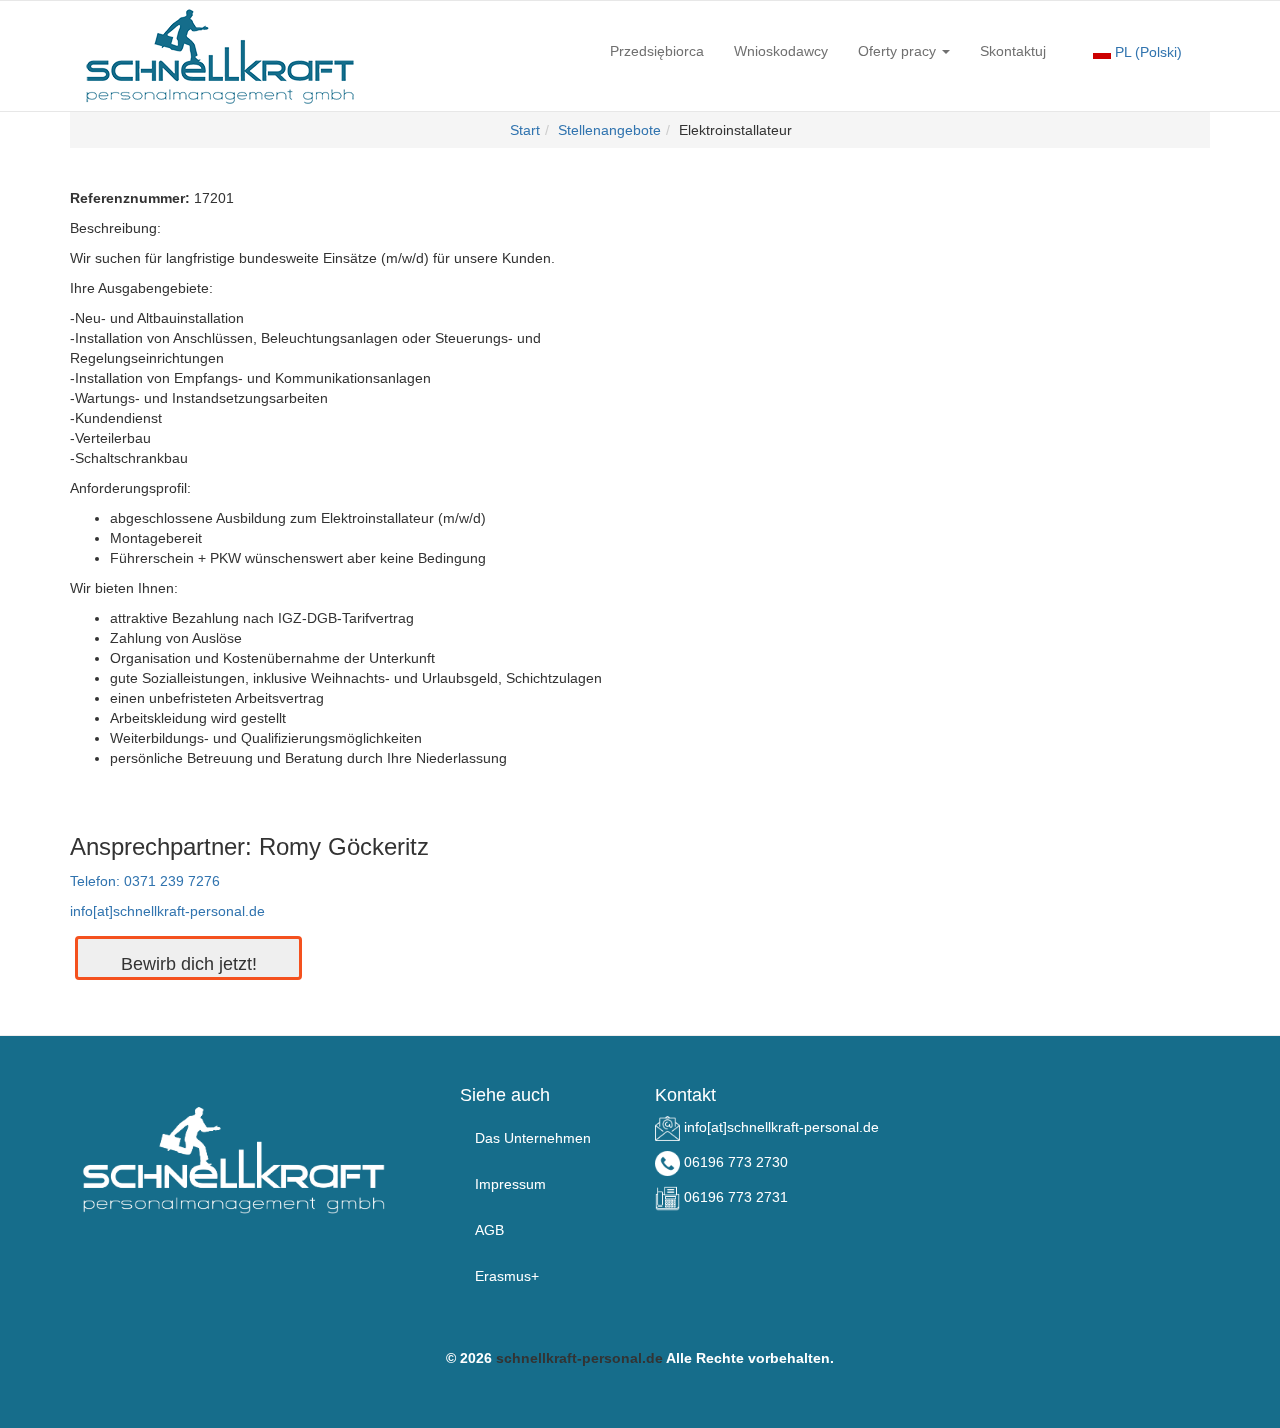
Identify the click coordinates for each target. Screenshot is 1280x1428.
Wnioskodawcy (781, 51)
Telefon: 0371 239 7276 (145, 881)
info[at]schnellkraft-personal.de (167, 911)
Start (525, 130)
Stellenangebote (609, 130)
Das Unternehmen (533, 1138)
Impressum (510, 1184)
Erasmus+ (507, 1276)
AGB (489, 1230)
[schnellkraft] (220, 56)
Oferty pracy (899, 51)
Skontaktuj (1013, 51)
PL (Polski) (1146, 52)
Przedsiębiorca (657, 51)
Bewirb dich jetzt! (189, 964)
